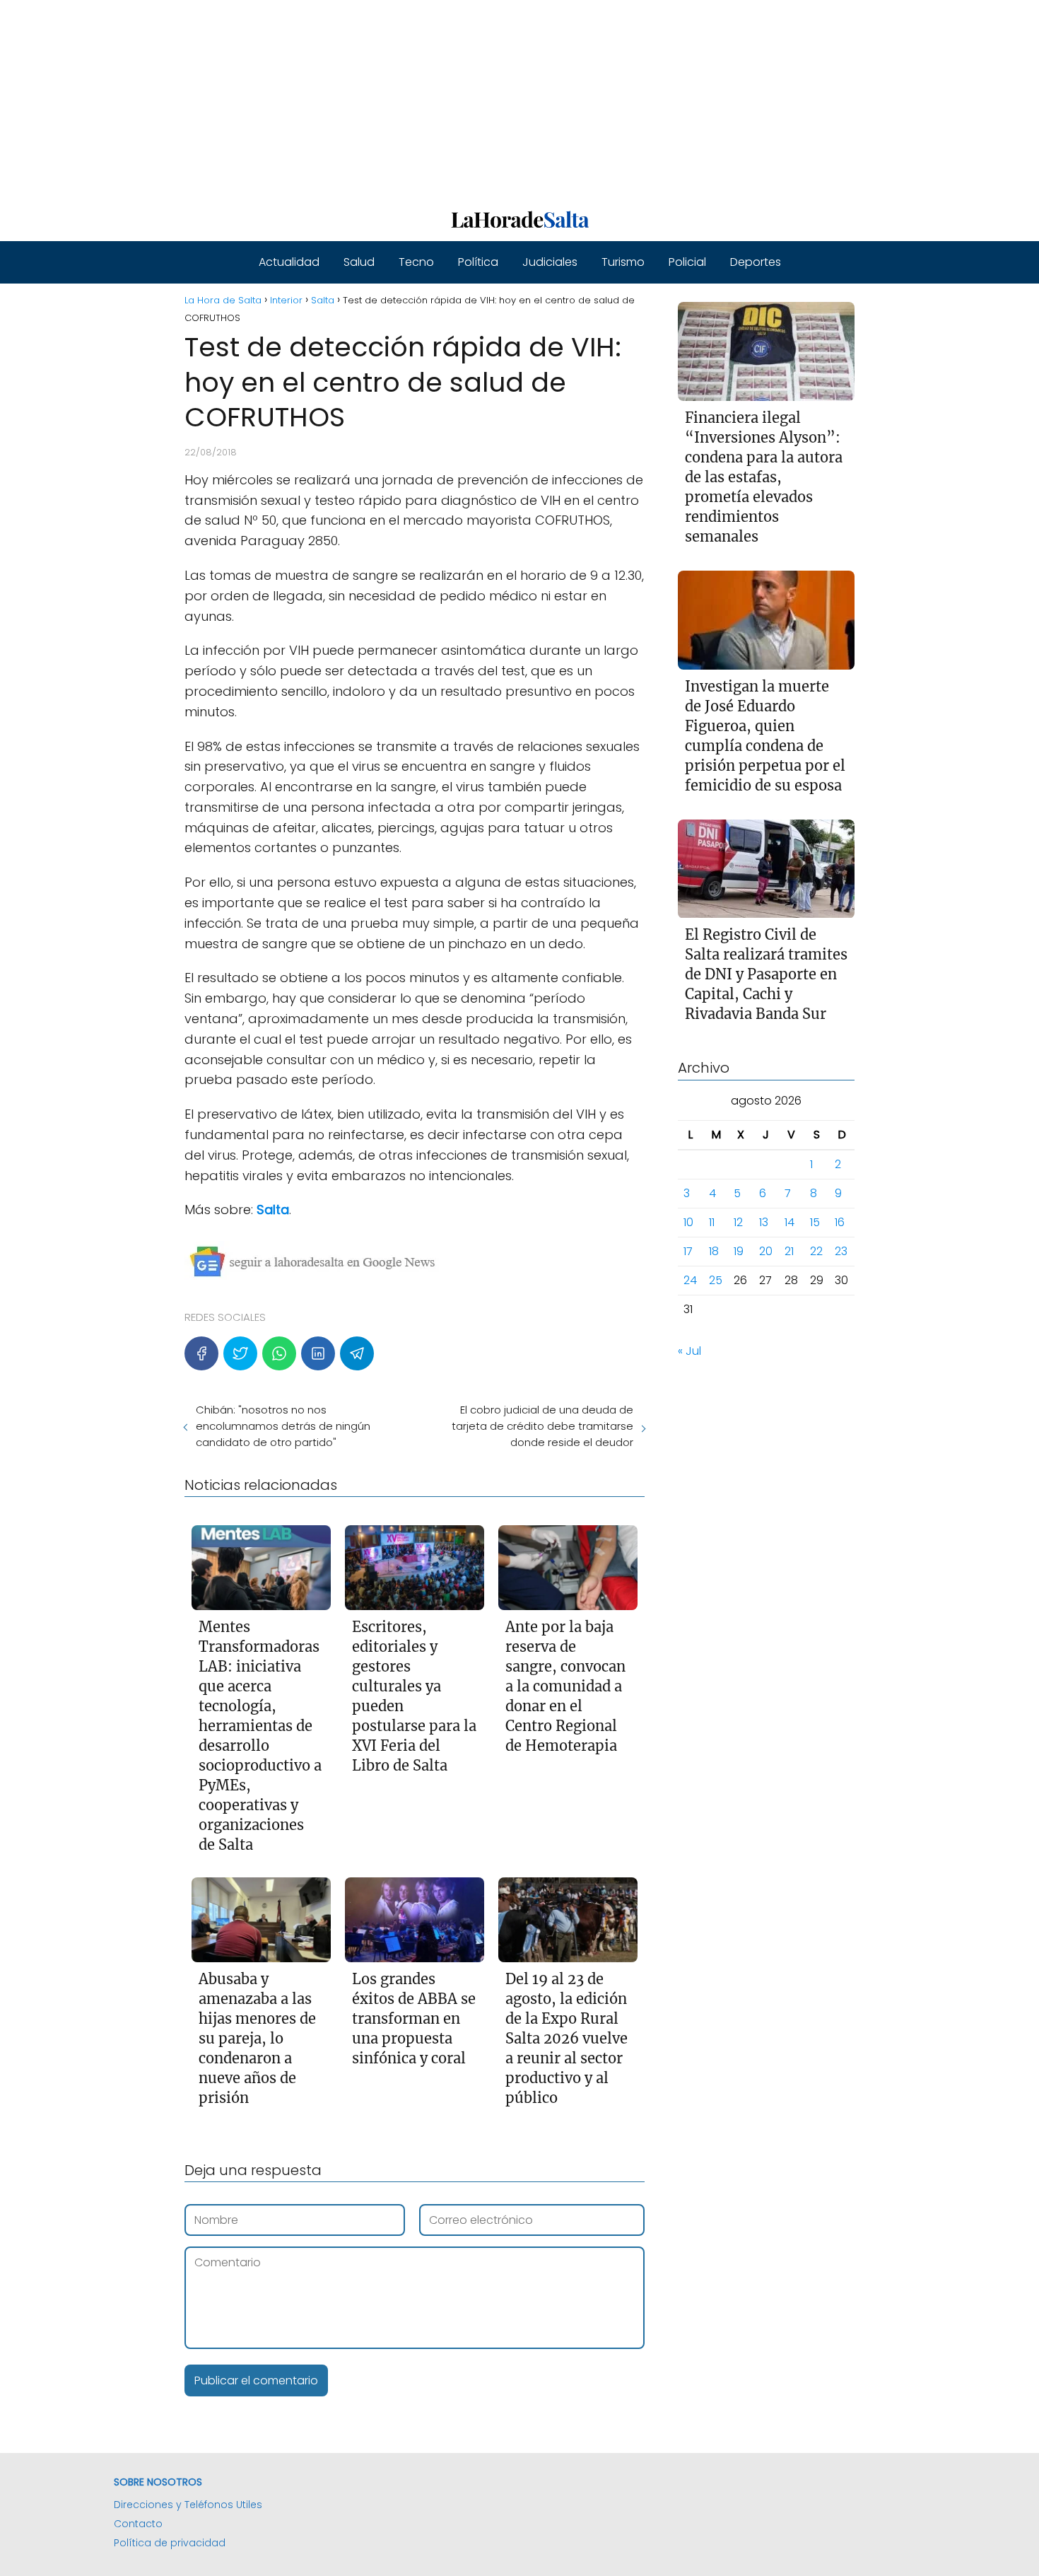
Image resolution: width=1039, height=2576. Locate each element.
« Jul (689, 1352)
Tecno (416, 262)
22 (816, 1252)
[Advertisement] (424, 99)
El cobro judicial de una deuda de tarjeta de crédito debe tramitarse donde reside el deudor (542, 1426)
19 (739, 1252)
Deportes (756, 262)
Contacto (138, 2524)
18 (714, 1252)
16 (840, 1223)
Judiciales (550, 262)
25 (716, 1281)
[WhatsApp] (279, 1353)
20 (766, 1252)
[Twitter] (240, 1353)
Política (478, 262)
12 (738, 1223)
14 (789, 1223)
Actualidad (289, 262)
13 (764, 1223)
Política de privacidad (170, 2543)
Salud (359, 262)
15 (815, 1223)
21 (789, 1252)
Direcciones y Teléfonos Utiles (188, 2505)
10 (688, 1223)
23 (841, 1252)
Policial (687, 262)
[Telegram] (357, 1353)
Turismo (623, 262)
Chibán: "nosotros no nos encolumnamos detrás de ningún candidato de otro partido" (283, 1426)
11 (712, 1223)
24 (690, 1281)
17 (688, 1252)
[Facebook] (201, 1353)
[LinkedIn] (318, 1353)
